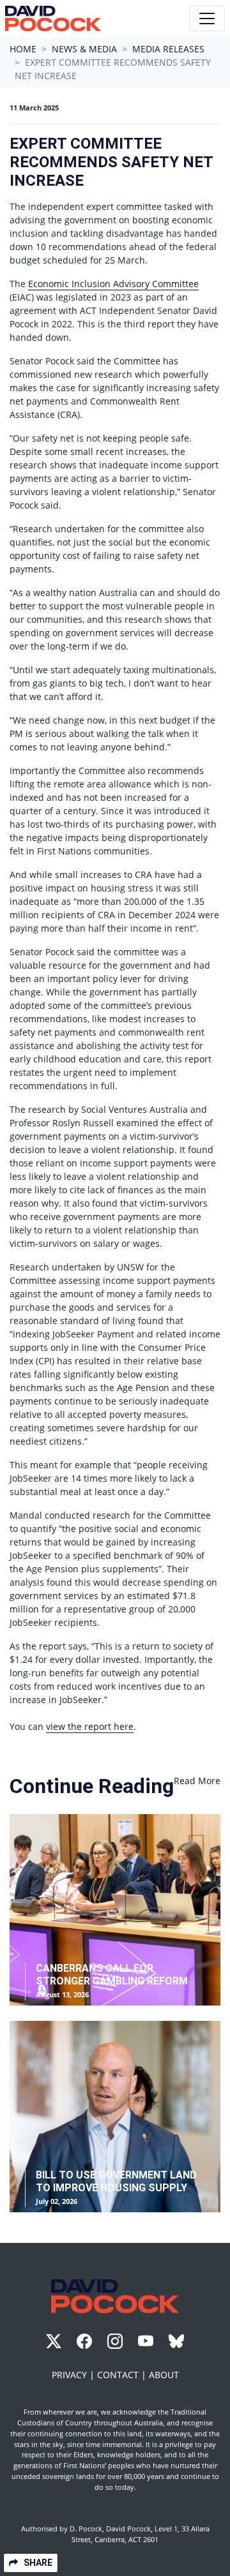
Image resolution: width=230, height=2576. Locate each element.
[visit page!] (55, 2343)
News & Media (84, 49)
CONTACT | (123, 2375)
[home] (53, 19)
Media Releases (168, 49)
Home (23, 49)
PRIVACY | (74, 2375)
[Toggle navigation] (207, 19)
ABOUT (164, 2375)
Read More (197, 1781)
